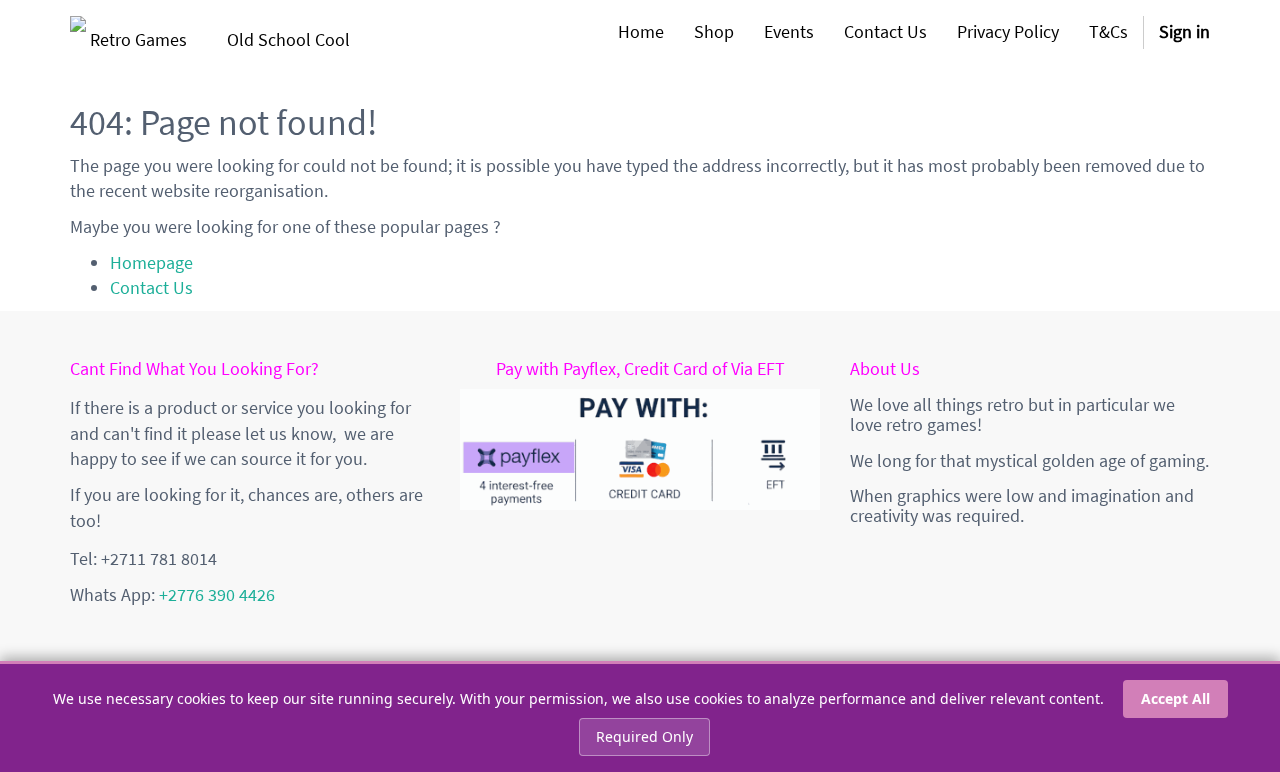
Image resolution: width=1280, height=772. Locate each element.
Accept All (1175, 698)
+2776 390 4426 (217, 594)
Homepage (151, 262)
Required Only (644, 736)
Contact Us (151, 287)
